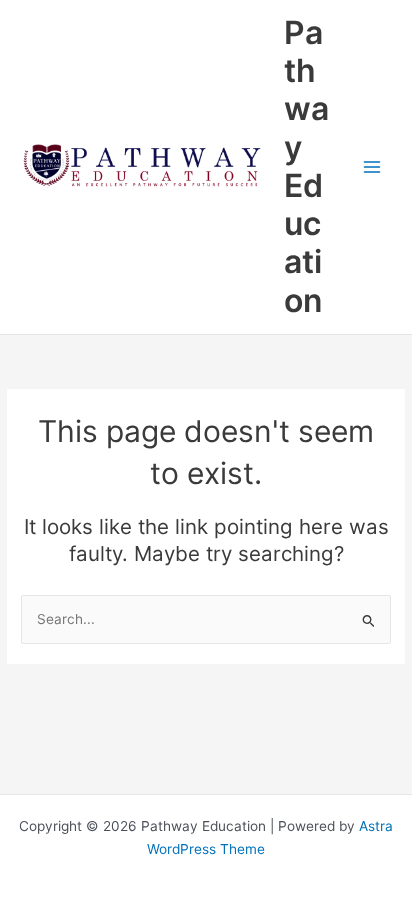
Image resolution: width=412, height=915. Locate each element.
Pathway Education (306, 166)
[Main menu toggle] (372, 166)
